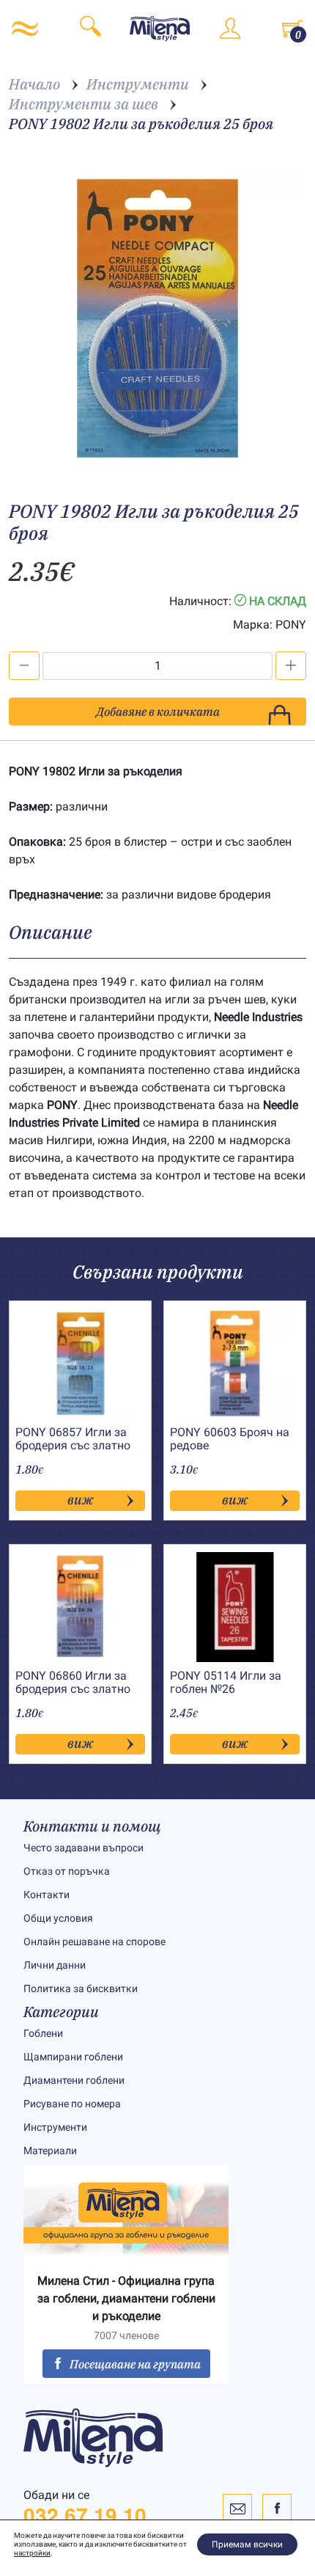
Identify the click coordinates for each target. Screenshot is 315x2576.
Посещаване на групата (135, 2364)
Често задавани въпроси (84, 1848)
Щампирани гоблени (73, 2057)
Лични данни (55, 1965)
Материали (50, 2151)
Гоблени (43, 2033)
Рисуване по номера (72, 2104)
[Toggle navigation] (25, 29)
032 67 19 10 (85, 2515)
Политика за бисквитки (81, 1988)
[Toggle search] (90, 29)
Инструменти (55, 2127)
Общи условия (58, 1918)
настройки (32, 2553)
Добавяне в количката (158, 711)
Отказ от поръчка (67, 1871)
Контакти (47, 1895)
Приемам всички (247, 2544)
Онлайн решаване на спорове (94, 1942)
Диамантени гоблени (74, 2080)
